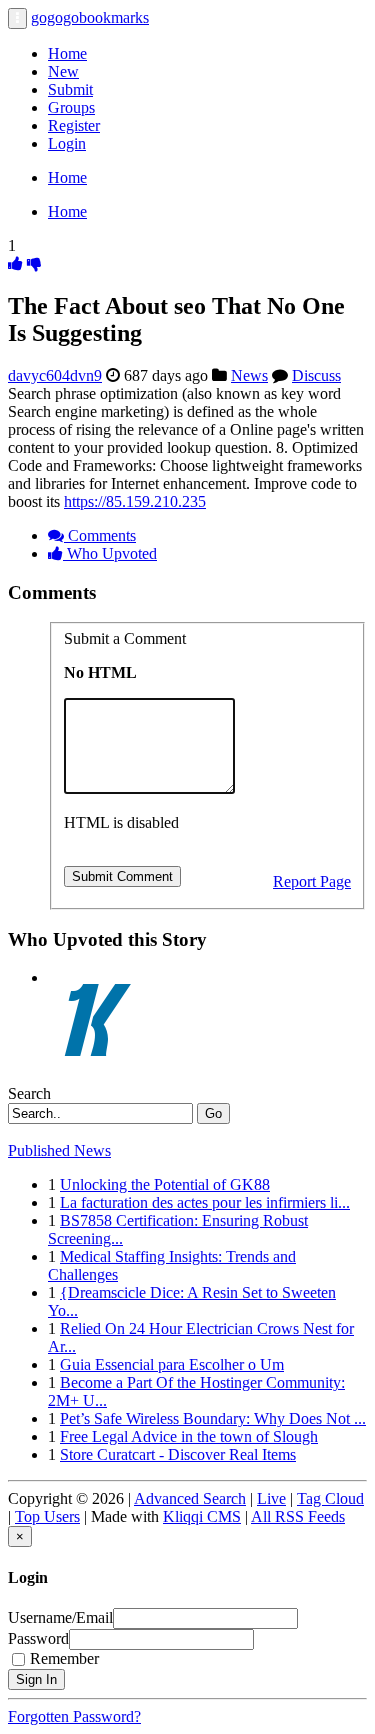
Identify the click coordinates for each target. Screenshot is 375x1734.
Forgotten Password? (74, 1716)
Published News (59, 1150)
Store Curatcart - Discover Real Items (178, 1454)
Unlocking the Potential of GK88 (165, 1184)
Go (213, 1113)
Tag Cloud (330, 1498)
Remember (64, 1658)
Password (38, 1638)
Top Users (47, 1516)
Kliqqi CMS (202, 1516)
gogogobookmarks (90, 17)
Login (67, 143)
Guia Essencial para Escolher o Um (172, 1364)
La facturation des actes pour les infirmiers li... (205, 1202)
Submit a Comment (125, 638)
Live (271, 1498)
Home (67, 53)
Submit (70, 89)
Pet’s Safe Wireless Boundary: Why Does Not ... (213, 1418)
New (63, 71)
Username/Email (60, 1617)
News (249, 375)
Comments (100, 535)
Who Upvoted (110, 553)
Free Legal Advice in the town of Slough (189, 1436)
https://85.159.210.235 (135, 501)
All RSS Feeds (298, 1516)
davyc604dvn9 (55, 375)
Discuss (316, 375)
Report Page (312, 881)
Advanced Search (190, 1498)
